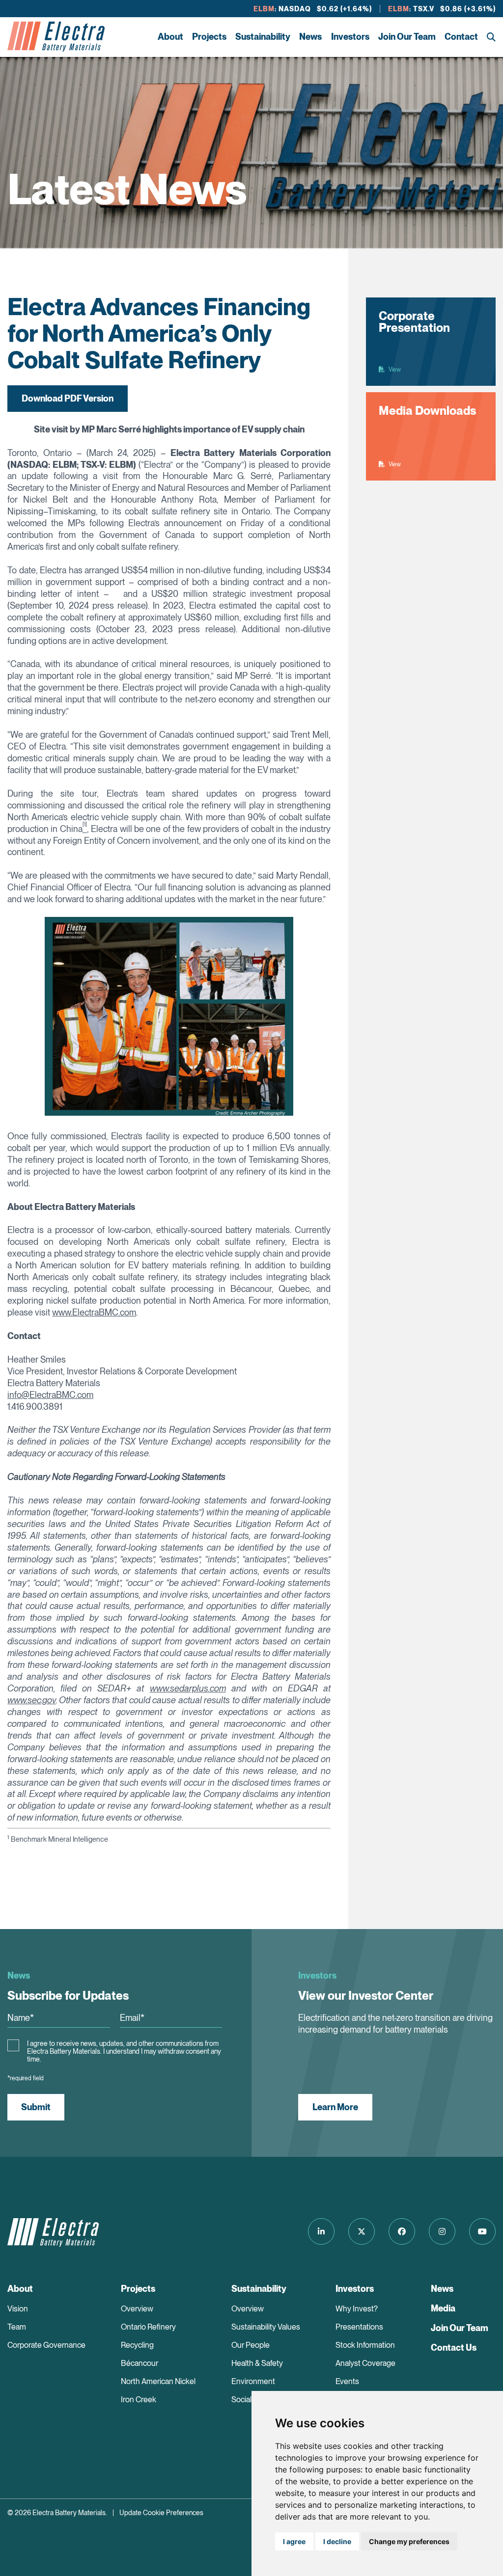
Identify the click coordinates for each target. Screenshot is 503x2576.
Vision (18, 2309)
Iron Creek (139, 2400)
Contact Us (454, 2348)
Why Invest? (357, 2309)
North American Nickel (158, 2381)
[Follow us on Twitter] (362, 2231)
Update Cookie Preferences (161, 2513)
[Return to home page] (56, 37)
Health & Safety (257, 2363)
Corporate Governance (46, 2345)
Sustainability (263, 37)
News (310, 37)
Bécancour (140, 2363)
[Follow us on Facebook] (402, 2231)
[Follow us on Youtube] (482, 2231)
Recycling (137, 2345)
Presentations (359, 2327)
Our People (251, 2345)
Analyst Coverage (365, 2363)
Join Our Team (407, 37)
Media (443, 2308)
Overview (137, 2309)
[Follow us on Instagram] (442, 2231)
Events (347, 2381)
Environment (253, 2381)
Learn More (335, 2107)
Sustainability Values (266, 2327)
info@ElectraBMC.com (50, 1395)
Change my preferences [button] (409, 2541)
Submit (36, 2107)
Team (17, 2327)
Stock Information (365, 2345)
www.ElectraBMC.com (94, 1312)
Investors (350, 37)
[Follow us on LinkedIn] (321, 2231)
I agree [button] (294, 2541)
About (170, 37)
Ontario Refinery (148, 2327)
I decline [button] (337, 2541)
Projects (209, 37)
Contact (461, 37)
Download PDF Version (68, 398)
